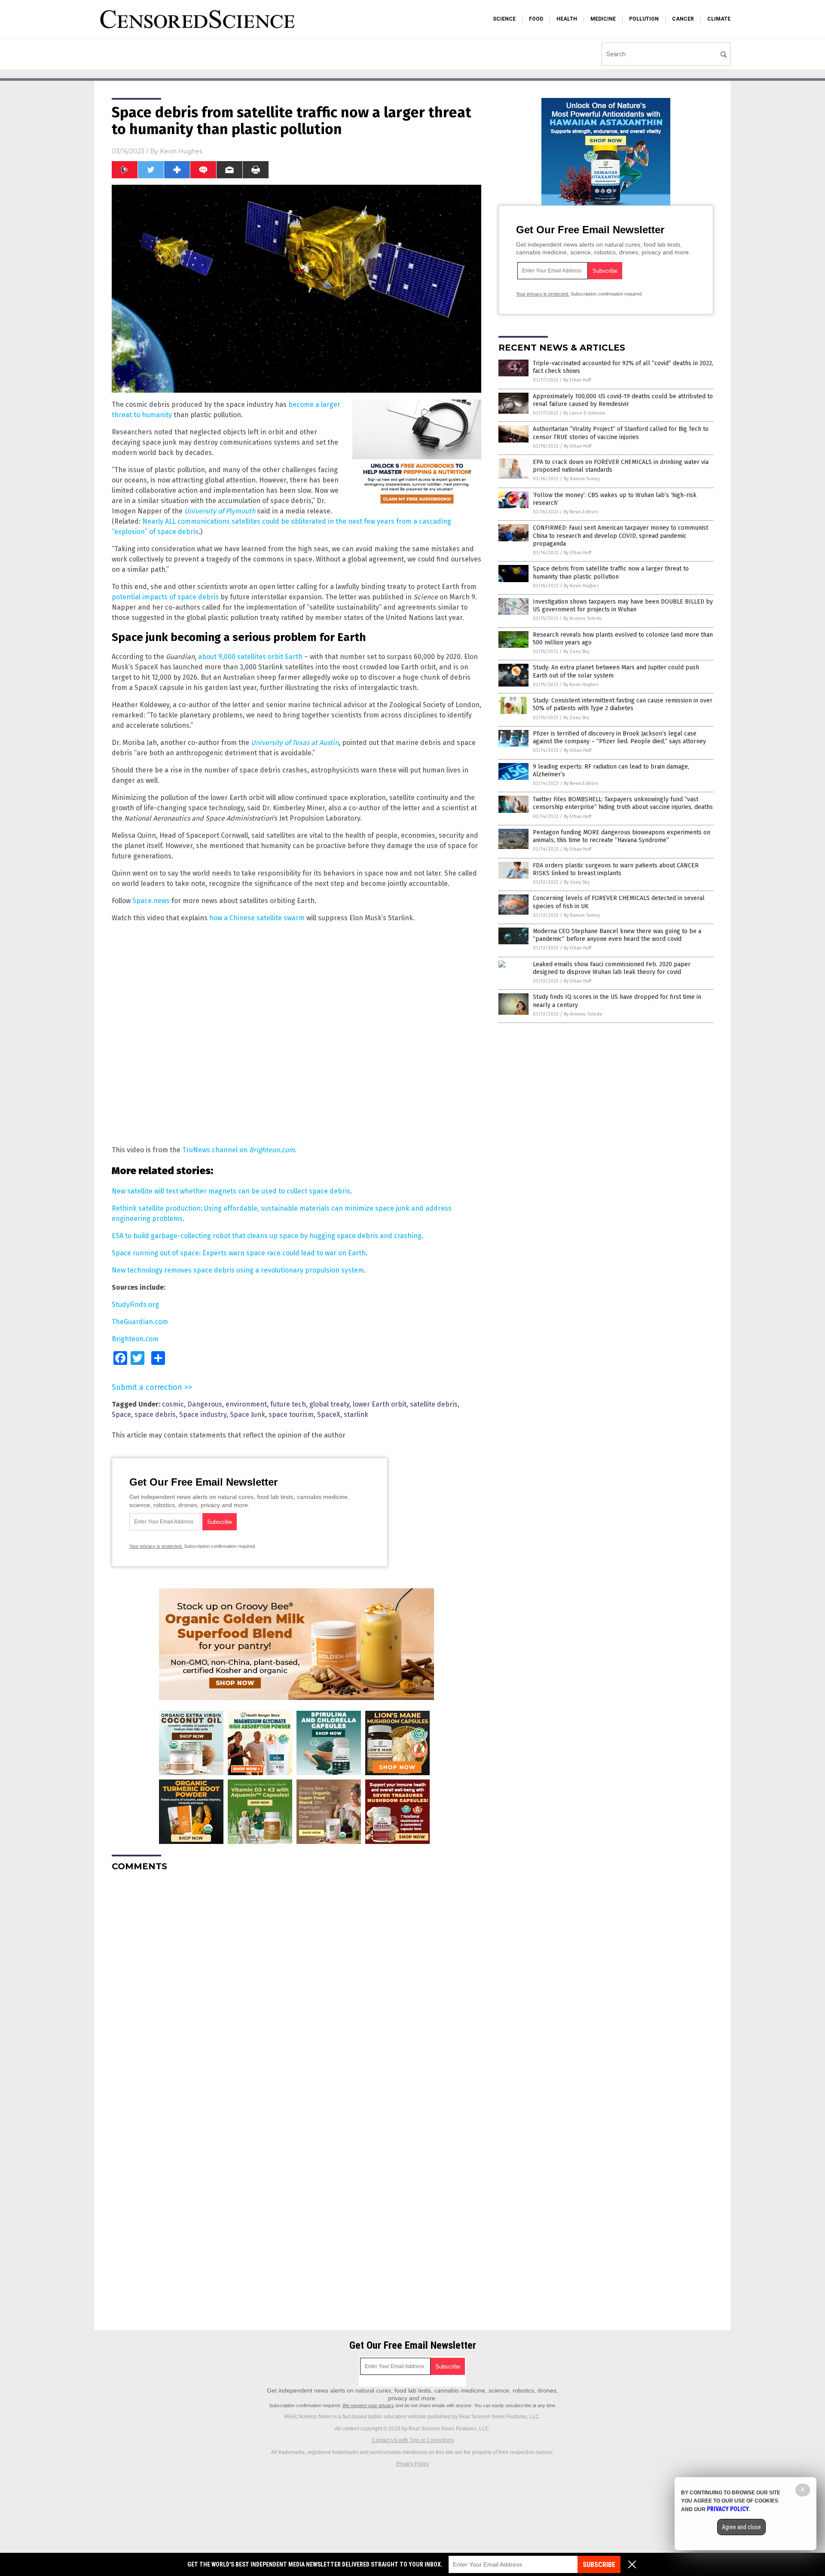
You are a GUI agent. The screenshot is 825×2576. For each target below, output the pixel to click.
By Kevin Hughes (581, 586)
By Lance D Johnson (584, 413)
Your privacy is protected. (156, 1546)
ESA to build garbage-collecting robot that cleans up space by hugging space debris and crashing (267, 1236)
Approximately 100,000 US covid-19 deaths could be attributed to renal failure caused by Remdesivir (623, 400)
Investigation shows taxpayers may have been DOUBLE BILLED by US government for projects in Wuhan (623, 606)
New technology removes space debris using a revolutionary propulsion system (238, 1270)
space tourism (291, 1415)
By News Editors (581, 512)
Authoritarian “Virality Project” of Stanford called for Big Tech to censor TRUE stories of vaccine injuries (621, 433)
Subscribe (599, 2565)
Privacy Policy (412, 2464)
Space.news (151, 901)
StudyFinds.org (135, 1305)
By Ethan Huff (577, 380)
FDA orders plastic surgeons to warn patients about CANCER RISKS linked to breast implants (616, 869)
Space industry (203, 1415)
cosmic (173, 1404)
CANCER (683, 19)
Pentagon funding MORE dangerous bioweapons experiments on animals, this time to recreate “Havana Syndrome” (622, 836)
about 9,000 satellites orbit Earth (250, 657)
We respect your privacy (368, 2405)
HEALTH (567, 19)
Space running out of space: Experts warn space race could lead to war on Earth (239, 1253)
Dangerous (205, 1404)
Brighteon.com (135, 1339)
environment (246, 1404)
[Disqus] (296, 1986)
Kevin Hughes (181, 151)
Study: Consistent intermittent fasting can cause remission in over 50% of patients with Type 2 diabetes (623, 704)
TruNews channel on (238, 1150)
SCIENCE (504, 19)
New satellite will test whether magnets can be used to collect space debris (231, 1191)
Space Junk (247, 1415)
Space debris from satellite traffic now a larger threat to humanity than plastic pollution (611, 572)
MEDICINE (603, 19)
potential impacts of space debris (165, 597)
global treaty (329, 1404)
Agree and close (741, 2527)
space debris (155, 1415)
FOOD (536, 19)
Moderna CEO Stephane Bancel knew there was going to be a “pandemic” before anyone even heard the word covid (617, 935)
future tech (288, 1404)
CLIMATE (719, 19)
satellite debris (434, 1404)
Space (121, 1415)
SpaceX (329, 1415)
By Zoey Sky (576, 652)
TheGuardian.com (140, 1322)
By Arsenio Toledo (583, 618)
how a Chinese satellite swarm (257, 918)
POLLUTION (644, 19)
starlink (356, 1415)
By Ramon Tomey (582, 479)
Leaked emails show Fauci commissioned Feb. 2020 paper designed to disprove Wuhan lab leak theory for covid (612, 968)
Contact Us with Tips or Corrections (413, 2440)
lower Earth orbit (380, 1404)
